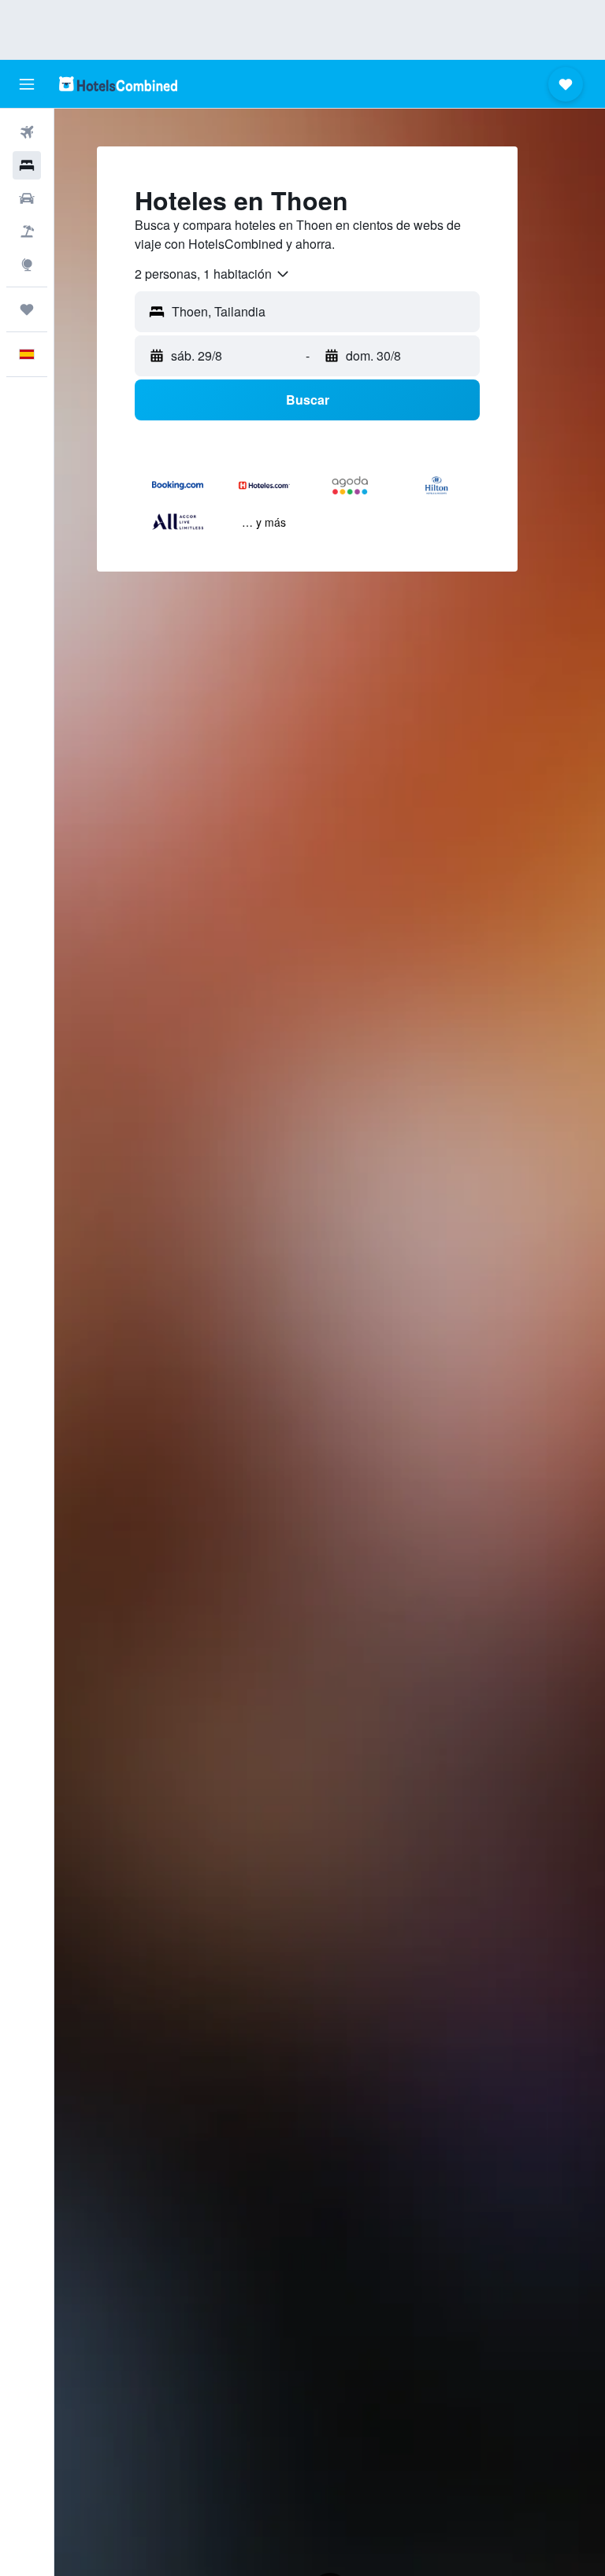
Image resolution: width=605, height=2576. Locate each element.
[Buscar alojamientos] (27, 165)
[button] (27, 84)
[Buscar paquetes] (27, 231)
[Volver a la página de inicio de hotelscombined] (118, 84)
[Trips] (27, 309)
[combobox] (213, 274)
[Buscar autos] (27, 198)
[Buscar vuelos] (27, 132)
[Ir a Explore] (27, 265)
